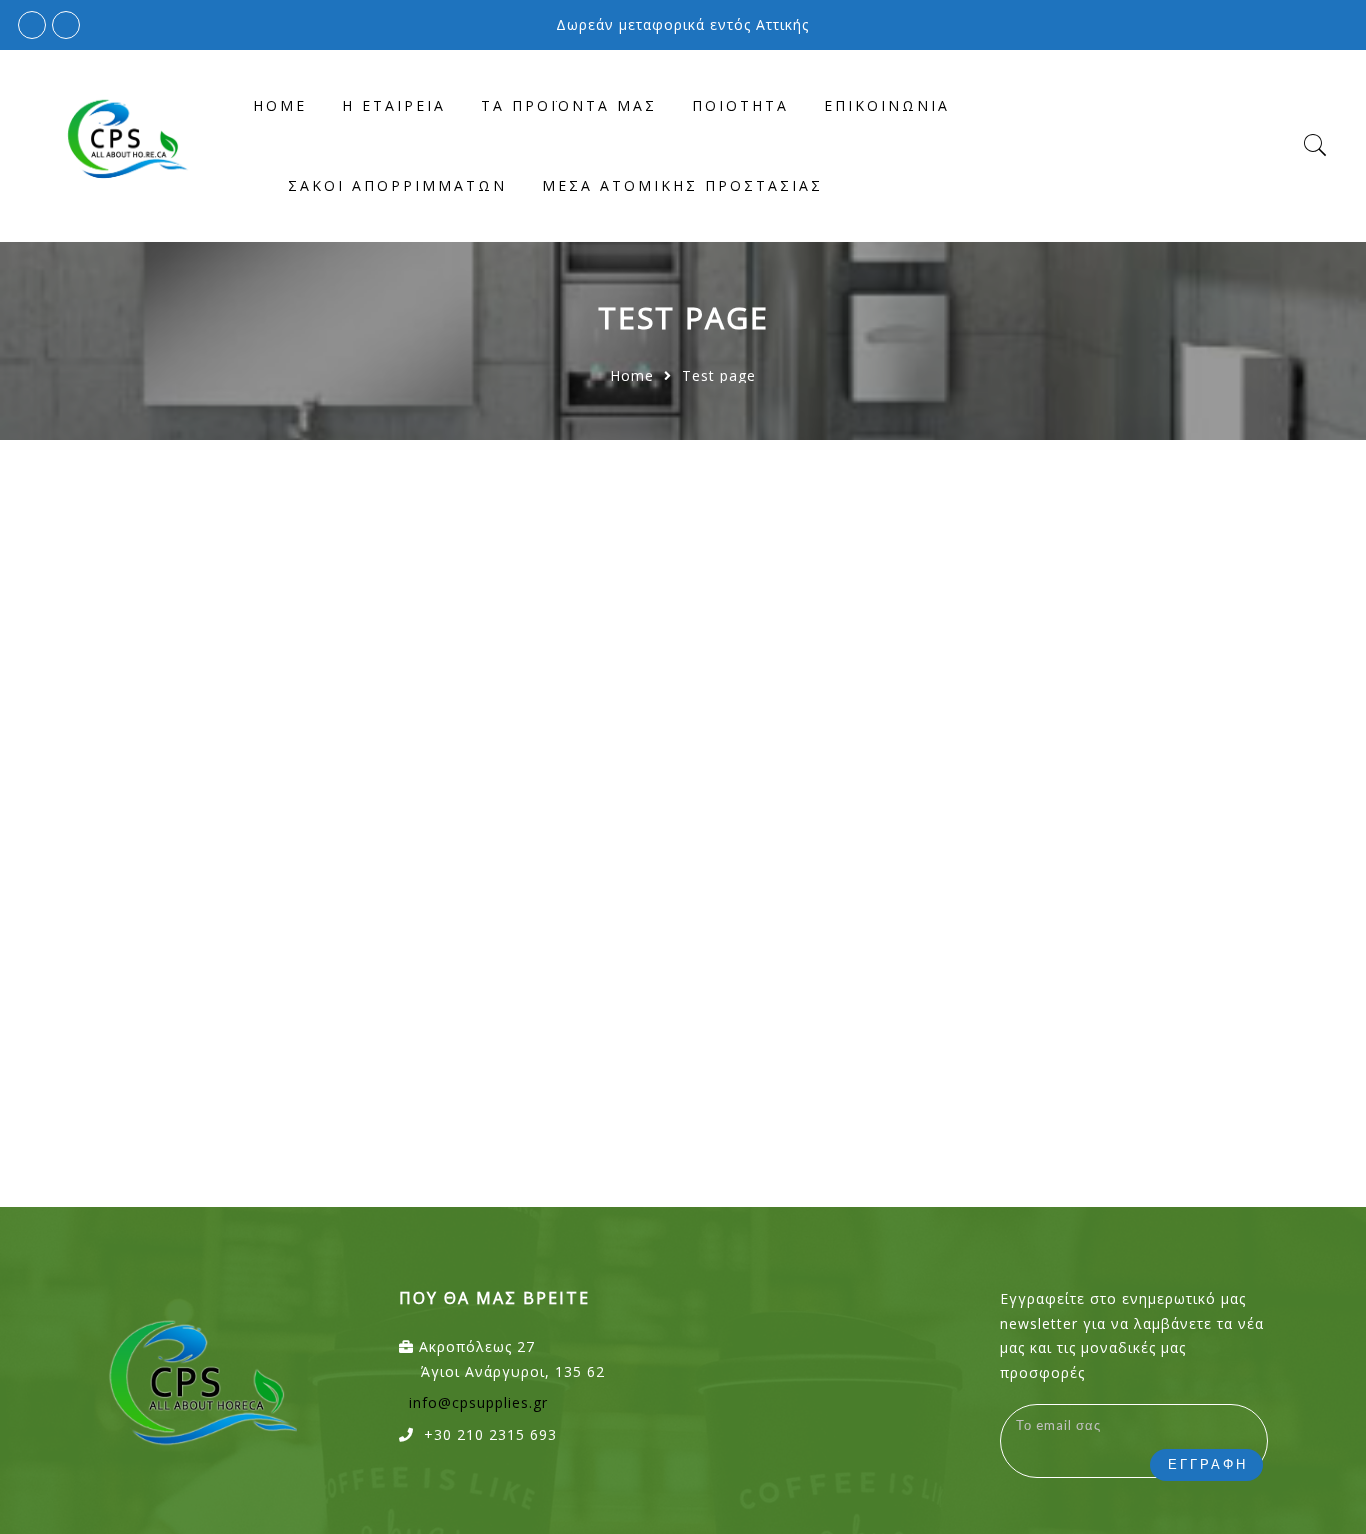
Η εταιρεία (394, 105)
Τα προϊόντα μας (569, 105)
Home (280, 105)
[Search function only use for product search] (1315, 145)
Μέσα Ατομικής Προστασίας (682, 185)
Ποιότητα (740, 105)
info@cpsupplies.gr (478, 1402)
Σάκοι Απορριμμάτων (397, 185)
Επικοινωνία (887, 105)
